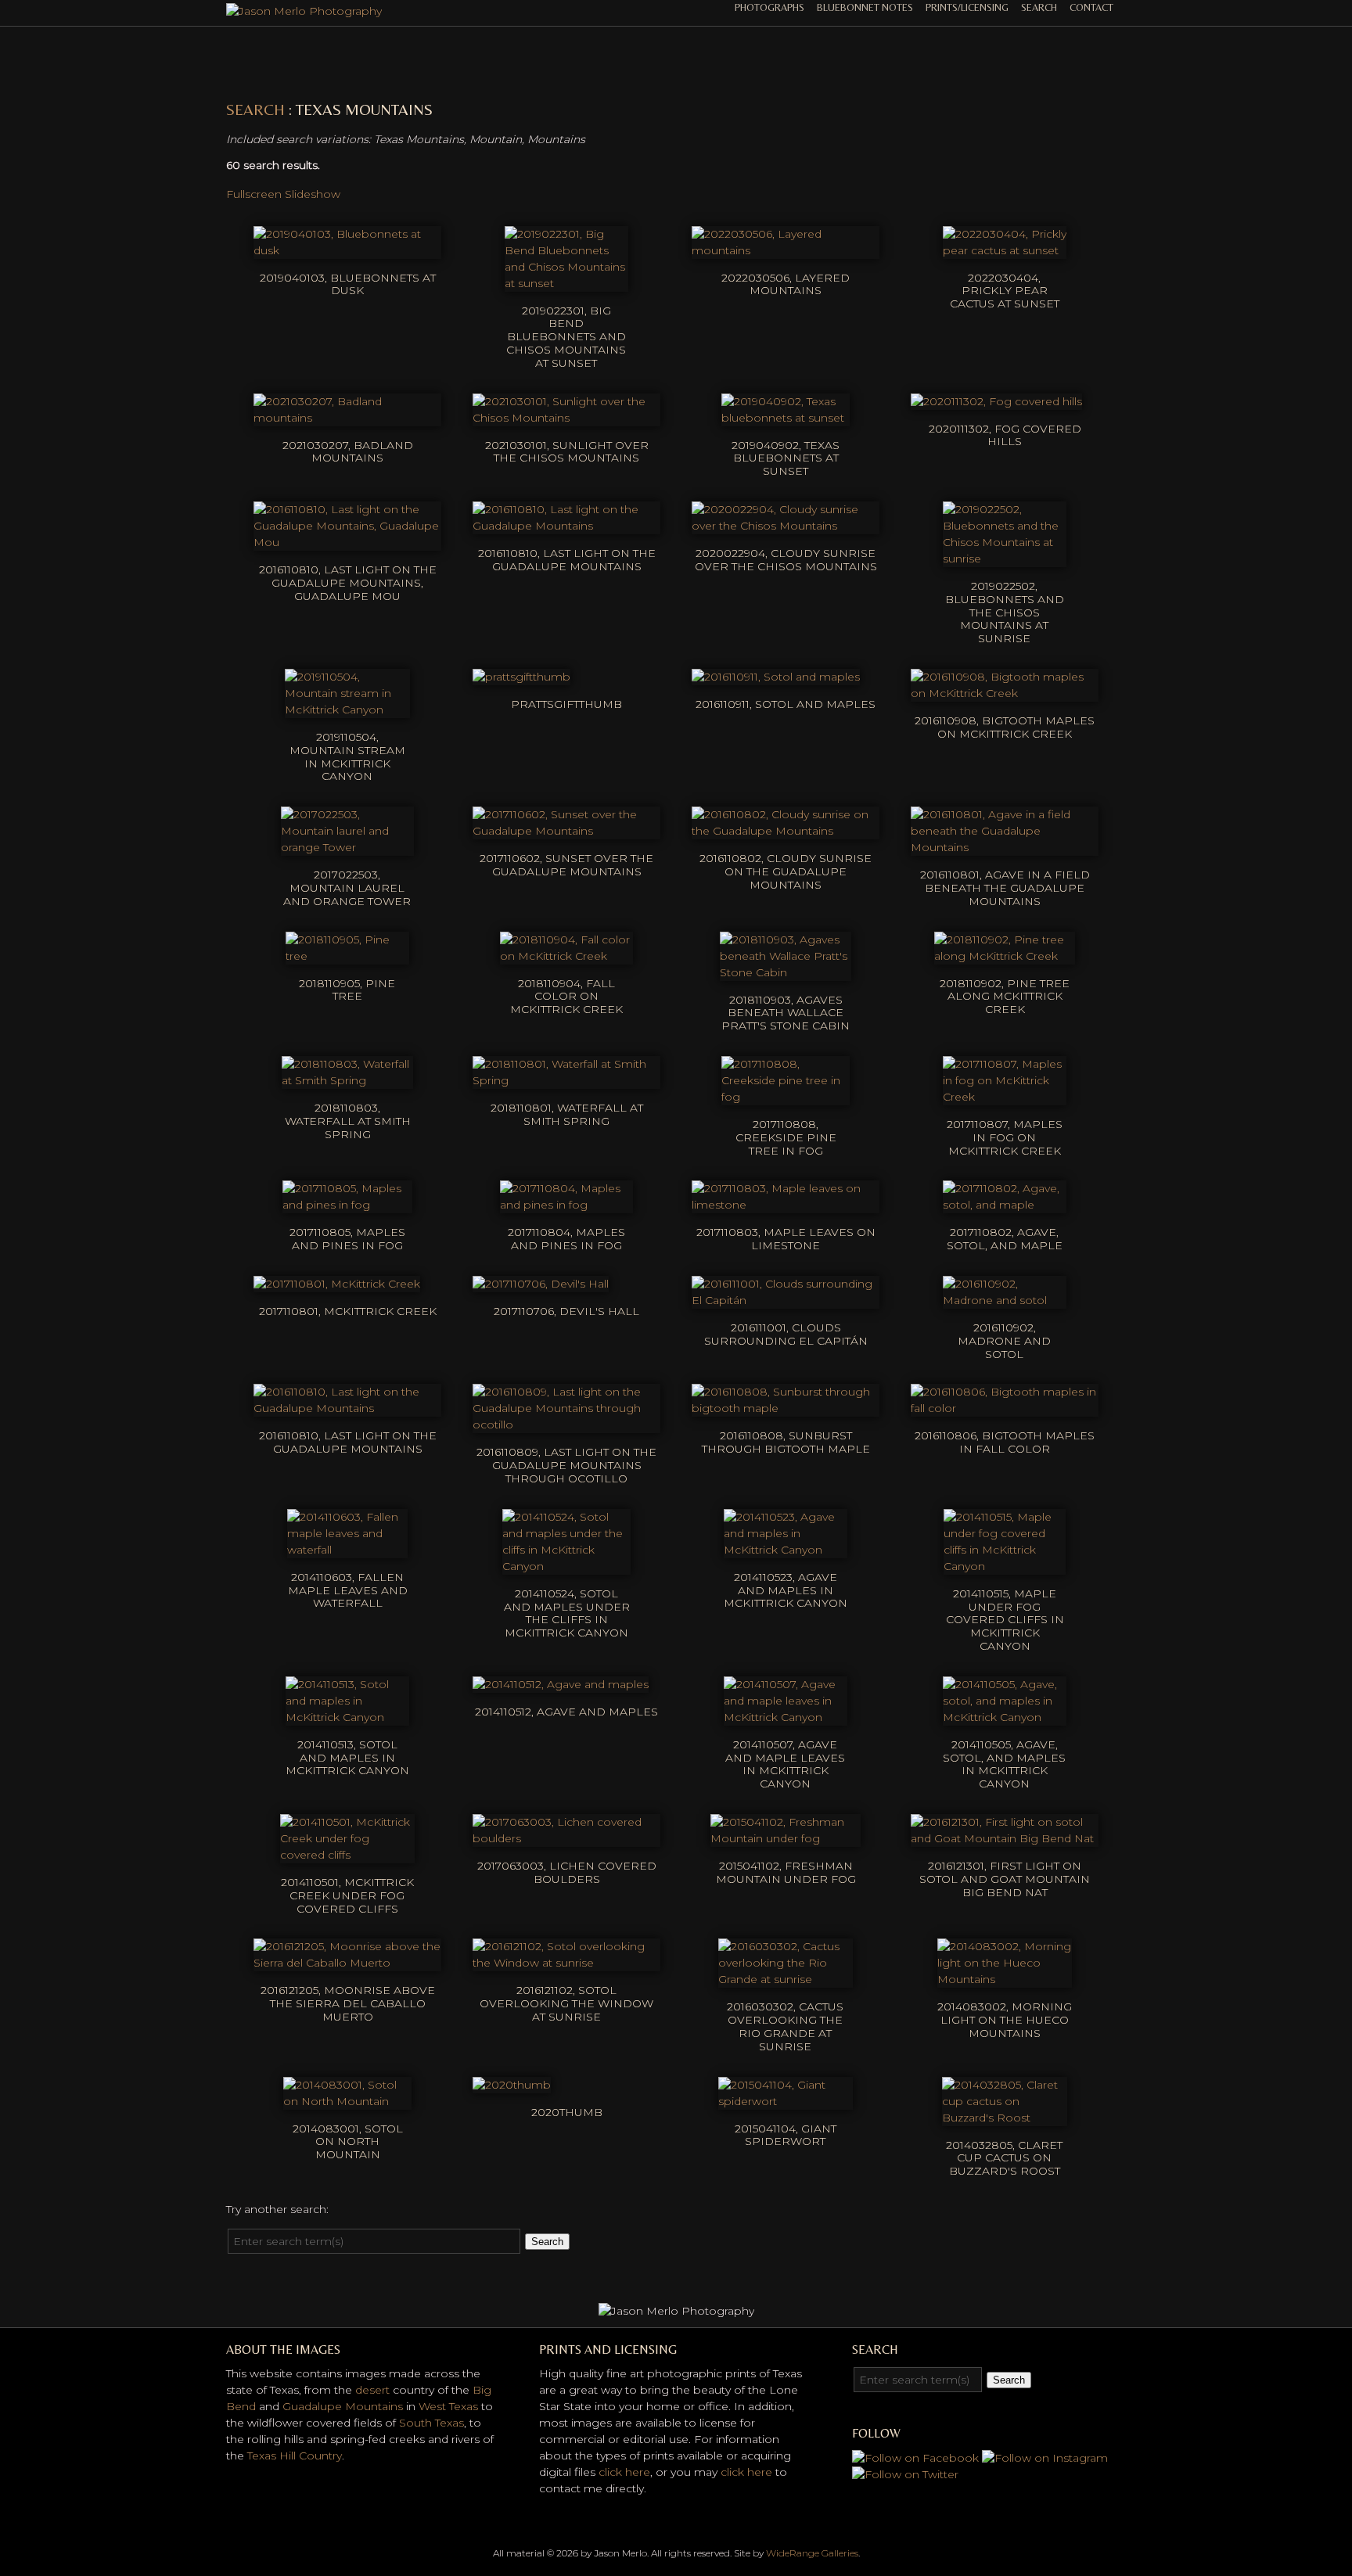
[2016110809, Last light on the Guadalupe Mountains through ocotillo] (566, 1425)
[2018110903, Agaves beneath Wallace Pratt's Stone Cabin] (786, 972)
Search (1039, 7)
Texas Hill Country (295, 2456)
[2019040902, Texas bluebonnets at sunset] (785, 418)
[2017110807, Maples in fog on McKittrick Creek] (1005, 1097)
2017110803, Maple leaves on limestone (786, 1239)
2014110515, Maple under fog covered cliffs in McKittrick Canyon (1005, 1620)
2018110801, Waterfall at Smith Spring (567, 1114)
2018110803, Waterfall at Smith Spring (348, 1121)
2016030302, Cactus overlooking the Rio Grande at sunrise (785, 2026)
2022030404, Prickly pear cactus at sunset (1005, 291)
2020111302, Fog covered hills (1005, 435)
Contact (1091, 7)
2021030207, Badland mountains (348, 452)
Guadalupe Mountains (343, 2406)
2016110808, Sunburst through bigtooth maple (786, 1442)
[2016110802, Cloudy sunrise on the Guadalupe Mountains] (786, 831)
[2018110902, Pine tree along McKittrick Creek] (1005, 956)
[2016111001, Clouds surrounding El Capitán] (786, 1300)
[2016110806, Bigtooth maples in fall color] (1005, 1408)
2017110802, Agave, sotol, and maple (1005, 1239)
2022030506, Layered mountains (786, 284)
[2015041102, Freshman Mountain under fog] (786, 1838)
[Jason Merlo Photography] (304, 11)
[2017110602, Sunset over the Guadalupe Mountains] (566, 831)
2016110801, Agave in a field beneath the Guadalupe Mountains (1005, 888)
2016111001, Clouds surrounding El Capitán (786, 1334)
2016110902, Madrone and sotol (1004, 1341)
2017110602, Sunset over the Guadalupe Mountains (566, 865)
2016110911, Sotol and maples (786, 704)
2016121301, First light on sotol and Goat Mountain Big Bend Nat (1005, 1879)
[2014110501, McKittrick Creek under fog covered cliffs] (348, 1855)
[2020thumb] (512, 2085)
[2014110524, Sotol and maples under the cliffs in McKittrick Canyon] (566, 1566)
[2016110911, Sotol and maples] (776, 677)
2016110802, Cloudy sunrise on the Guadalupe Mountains (786, 871)
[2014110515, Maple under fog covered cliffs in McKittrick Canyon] (1005, 1566)
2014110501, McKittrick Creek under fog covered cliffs (347, 1895)
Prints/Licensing (967, 7)
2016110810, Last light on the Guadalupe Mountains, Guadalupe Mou (348, 583)
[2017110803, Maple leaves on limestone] (786, 1205)
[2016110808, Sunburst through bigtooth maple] (786, 1408)
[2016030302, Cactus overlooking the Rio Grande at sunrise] (786, 1979)
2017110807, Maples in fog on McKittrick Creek (1005, 1137)
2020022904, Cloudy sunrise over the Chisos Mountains (786, 560)
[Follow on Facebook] (915, 2458)
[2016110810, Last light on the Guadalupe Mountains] (566, 526)
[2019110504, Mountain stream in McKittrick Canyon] (348, 710)
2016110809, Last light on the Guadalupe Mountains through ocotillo (566, 1465)
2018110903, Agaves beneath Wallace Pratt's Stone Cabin (786, 1013)
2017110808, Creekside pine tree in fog (786, 1137)
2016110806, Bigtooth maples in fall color (1005, 1442)
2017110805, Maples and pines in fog (347, 1239)
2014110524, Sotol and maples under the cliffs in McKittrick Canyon (567, 1613)
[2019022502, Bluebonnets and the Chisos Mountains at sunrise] (1005, 559)
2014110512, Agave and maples (566, 1712)
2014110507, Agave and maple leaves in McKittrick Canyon (785, 1764)
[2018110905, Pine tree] (347, 956)
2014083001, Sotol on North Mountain (348, 2142)
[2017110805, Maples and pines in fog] (347, 1205)
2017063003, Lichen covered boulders (567, 1872)
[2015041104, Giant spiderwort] (786, 2101)
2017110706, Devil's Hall (566, 1311)
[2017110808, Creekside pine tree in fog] (785, 1097)
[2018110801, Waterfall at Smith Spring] (566, 1080)
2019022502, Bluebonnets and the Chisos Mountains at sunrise (1005, 612)
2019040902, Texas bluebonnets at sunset (786, 458)
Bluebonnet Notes (865, 7)
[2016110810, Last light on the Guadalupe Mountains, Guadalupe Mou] (347, 542)
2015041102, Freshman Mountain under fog (786, 1872)
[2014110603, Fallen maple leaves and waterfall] (347, 1550)
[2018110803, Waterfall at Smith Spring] (347, 1080)
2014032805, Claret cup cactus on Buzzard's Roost (1004, 2158)
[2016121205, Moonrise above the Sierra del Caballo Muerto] (347, 1963)
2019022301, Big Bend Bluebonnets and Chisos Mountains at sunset (566, 337)
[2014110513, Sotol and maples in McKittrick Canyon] (347, 1717)
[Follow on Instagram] (1045, 2458)
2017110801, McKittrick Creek (348, 1311)
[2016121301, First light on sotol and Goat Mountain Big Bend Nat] (1005, 1838)
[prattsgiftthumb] (521, 677)
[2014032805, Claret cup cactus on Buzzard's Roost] (1005, 2118)
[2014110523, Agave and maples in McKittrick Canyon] (786, 1550)
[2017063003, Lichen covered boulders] (566, 1838)
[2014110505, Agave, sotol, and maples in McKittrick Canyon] (1005, 1717)
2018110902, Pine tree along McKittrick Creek (1005, 997)
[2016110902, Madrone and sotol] (1005, 1300)
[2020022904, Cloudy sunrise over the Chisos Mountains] (786, 526)
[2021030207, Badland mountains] (347, 418)
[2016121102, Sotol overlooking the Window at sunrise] (566, 1963)
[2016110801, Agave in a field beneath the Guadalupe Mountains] (1005, 847)
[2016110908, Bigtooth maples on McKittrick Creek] (1005, 693)
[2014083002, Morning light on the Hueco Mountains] (1005, 1979)
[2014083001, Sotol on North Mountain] (347, 2101)
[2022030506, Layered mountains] (786, 250)
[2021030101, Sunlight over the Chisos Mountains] (566, 418)
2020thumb (567, 2112)
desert (372, 2390)
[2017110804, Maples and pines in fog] (566, 1205)
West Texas (448, 2406)
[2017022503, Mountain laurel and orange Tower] (347, 847)
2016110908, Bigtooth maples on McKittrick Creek (1005, 727)
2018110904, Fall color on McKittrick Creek (566, 997)
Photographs (769, 7)
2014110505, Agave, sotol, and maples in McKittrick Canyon (1004, 1764)
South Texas (431, 2423)
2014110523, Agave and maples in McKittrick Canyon (786, 1590)
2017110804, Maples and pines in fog (566, 1239)
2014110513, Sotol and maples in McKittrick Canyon (347, 1758)
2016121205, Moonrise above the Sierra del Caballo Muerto (348, 2003)
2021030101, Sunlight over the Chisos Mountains (567, 452)
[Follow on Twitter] (905, 2474)
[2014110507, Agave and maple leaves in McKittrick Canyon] (786, 1717)
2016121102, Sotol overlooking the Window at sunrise (566, 2003)
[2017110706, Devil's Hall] (541, 1284)
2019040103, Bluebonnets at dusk (348, 284)
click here (624, 2472)
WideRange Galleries (812, 2553)
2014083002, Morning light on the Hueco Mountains (1005, 2020)
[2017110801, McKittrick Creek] (337, 1284)
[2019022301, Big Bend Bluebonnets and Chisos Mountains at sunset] (566, 283)
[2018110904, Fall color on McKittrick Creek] (566, 956)
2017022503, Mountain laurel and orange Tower (347, 888)
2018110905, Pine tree (347, 990)
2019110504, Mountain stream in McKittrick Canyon (347, 756)
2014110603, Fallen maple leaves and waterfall (348, 1590)
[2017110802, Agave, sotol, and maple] (1005, 1205)
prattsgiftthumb (566, 704)
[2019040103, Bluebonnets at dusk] (347, 250)
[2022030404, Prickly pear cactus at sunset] (1005, 250)
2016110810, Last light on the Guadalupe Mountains (567, 560)
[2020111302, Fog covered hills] (996, 401)
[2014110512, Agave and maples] (561, 1684)
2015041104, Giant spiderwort (786, 2135)
